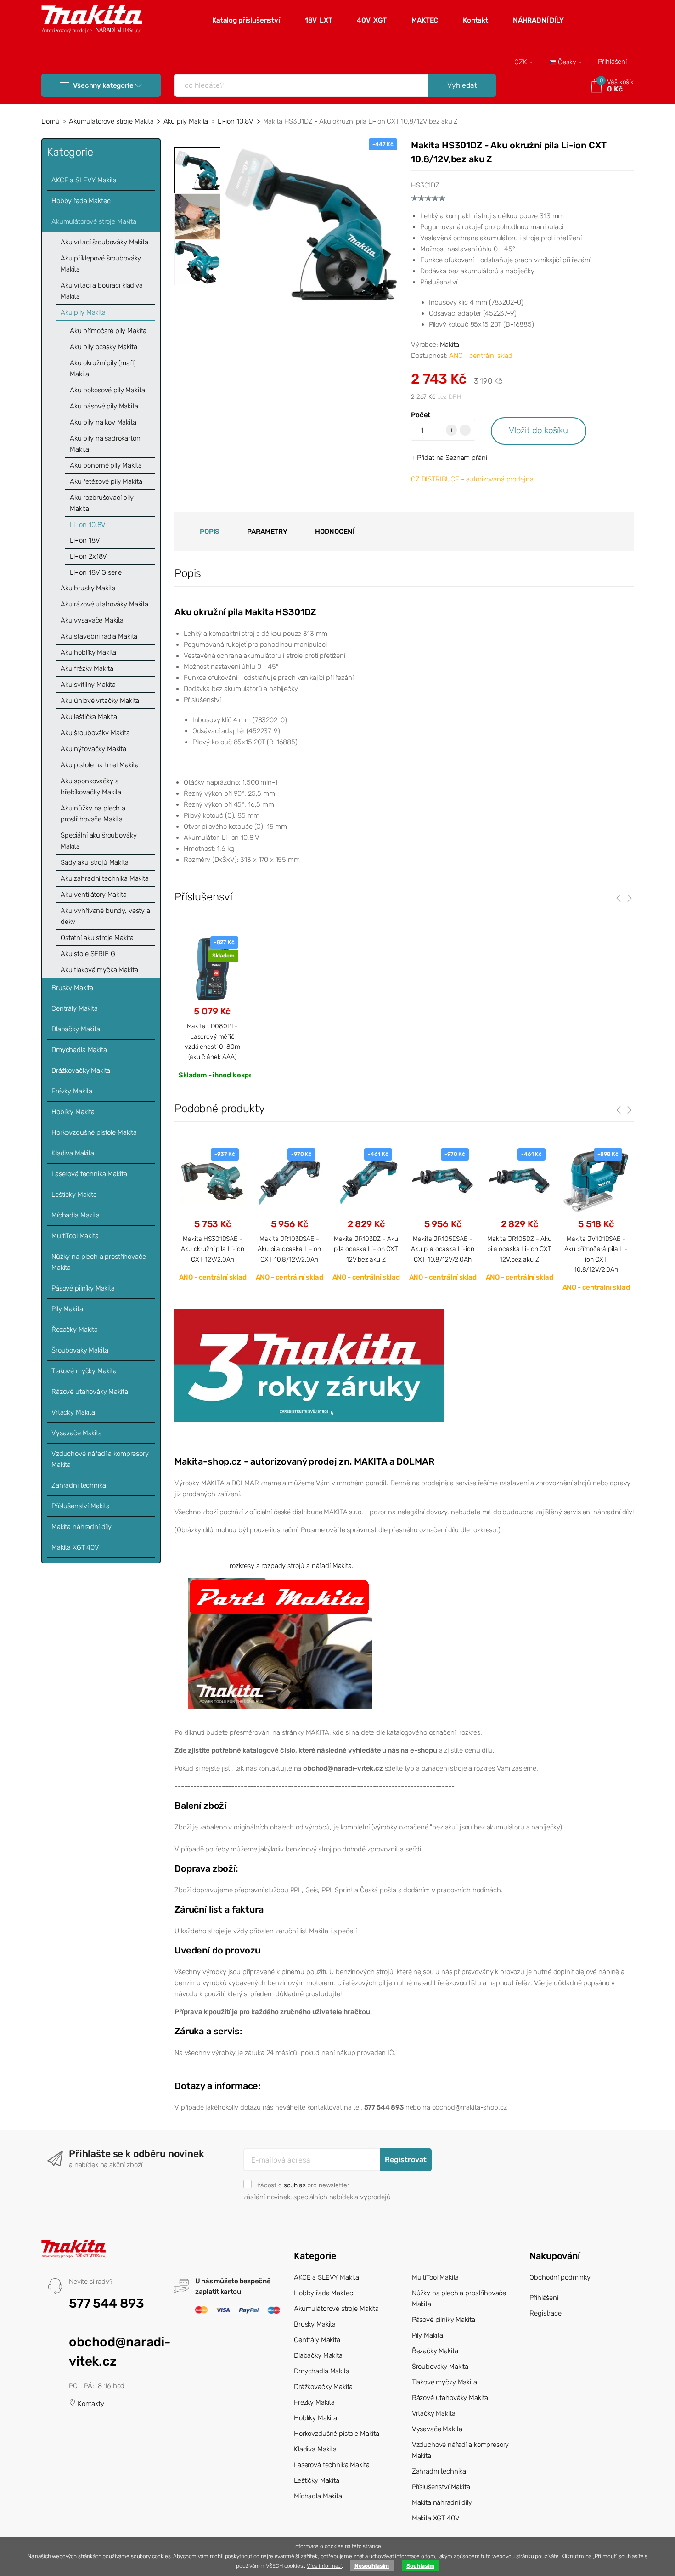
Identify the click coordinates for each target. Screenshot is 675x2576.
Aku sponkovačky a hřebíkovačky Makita (91, 787)
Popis (210, 532)
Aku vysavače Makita (92, 620)
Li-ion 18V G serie (96, 572)
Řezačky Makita (75, 1330)
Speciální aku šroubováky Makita (98, 841)
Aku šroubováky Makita (95, 733)
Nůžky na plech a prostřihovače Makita (99, 1262)
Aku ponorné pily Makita (106, 465)
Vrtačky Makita (73, 1412)
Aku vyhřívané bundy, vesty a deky (105, 916)
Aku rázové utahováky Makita (104, 604)
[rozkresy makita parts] (280, 1643)
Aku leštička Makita (89, 717)
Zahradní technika (79, 1485)
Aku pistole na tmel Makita (100, 765)
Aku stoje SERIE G (88, 954)
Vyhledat (462, 85)
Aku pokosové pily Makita (107, 390)
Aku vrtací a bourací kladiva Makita (102, 291)
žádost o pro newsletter (303, 2185)
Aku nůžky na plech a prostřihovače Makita (93, 814)
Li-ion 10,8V (236, 121)
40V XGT (372, 20)
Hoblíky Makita (73, 1112)
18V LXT (319, 20)
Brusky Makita (72, 988)
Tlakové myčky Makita (84, 1371)
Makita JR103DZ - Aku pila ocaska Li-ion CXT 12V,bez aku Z (366, 1249)
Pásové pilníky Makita (83, 1288)
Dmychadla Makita (79, 1050)
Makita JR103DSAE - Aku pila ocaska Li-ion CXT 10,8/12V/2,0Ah (289, 1249)
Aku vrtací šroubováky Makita (104, 242)
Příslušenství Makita (81, 1506)
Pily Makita (67, 1309)
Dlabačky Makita (76, 1029)
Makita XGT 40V (75, 1547)
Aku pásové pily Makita (104, 406)
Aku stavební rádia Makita (99, 636)
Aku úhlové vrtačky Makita (100, 701)
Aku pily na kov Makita (103, 422)
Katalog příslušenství (246, 20)
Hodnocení (335, 532)
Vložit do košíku (538, 430)
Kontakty (90, 2404)
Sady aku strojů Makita (95, 862)
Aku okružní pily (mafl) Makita (103, 368)
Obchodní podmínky (560, 2277)
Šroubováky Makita (80, 1350)
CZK (522, 62)
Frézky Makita (72, 1091)
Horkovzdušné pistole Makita (94, 1132)
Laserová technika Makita (89, 1174)
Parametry (267, 532)
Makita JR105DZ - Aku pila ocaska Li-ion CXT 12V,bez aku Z (519, 1249)
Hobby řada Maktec (81, 201)
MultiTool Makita (75, 1236)
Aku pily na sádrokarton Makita (105, 444)
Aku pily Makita (186, 121)
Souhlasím (420, 2566)
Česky (567, 62)
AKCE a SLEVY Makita (84, 180)
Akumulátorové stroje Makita (111, 121)
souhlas (295, 2185)
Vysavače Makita (77, 1433)
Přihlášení (612, 62)
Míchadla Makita (76, 1215)
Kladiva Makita (73, 1153)
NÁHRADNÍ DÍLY (538, 20)
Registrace (546, 2313)
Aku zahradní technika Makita (105, 878)
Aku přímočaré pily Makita (108, 331)
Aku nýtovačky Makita (93, 749)
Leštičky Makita (74, 1195)
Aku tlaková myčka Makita (99, 970)
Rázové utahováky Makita (90, 1392)
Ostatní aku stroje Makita (97, 938)
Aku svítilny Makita (88, 685)
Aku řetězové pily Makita (106, 481)
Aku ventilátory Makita (94, 895)
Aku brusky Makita (88, 588)
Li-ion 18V (85, 540)
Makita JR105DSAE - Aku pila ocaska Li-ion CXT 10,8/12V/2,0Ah (443, 1249)
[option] (311, 224)
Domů (50, 121)
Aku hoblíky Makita (88, 652)
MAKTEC (425, 20)
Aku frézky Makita (87, 668)
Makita (450, 345)
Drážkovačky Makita (81, 1070)
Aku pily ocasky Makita (104, 347)
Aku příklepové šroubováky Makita (101, 264)
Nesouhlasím (372, 2566)
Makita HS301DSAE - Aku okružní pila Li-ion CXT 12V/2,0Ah (213, 1249)
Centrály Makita (75, 1008)
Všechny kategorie (103, 85)
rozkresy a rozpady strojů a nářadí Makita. (292, 1566)
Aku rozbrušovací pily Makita (102, 503)
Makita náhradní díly (82, 1527)
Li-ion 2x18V (88, 556)
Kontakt (475, 20)
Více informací (324, 2566)
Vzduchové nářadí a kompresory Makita (100, 1459)
